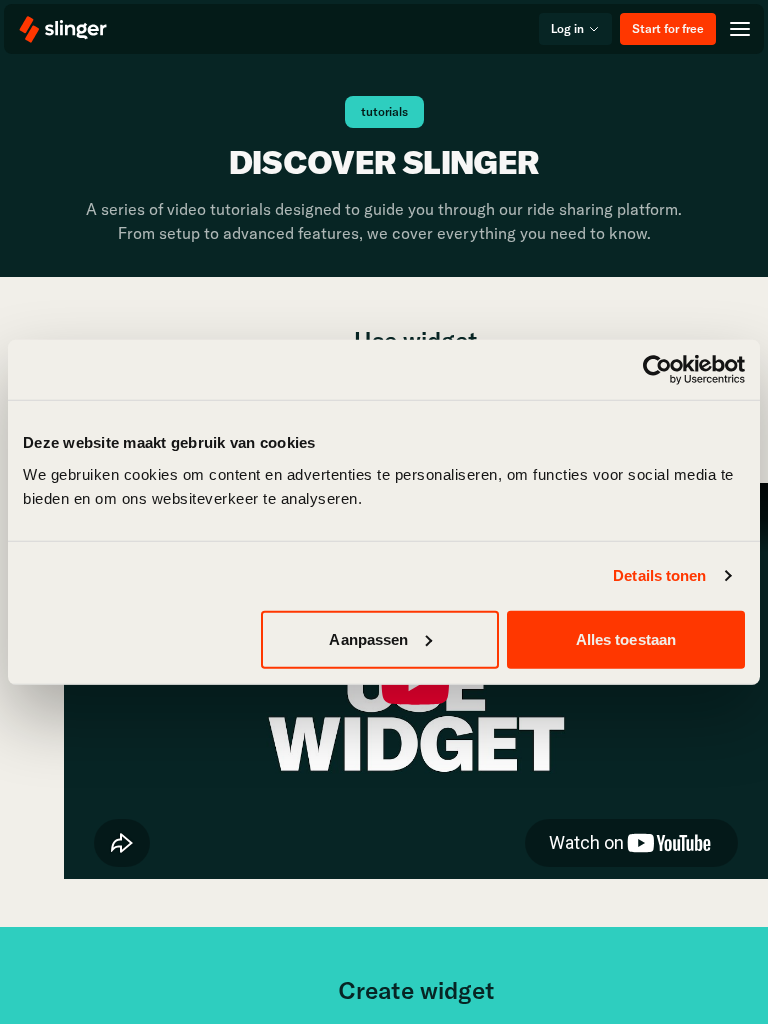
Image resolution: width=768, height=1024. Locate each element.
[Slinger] (65, 29)
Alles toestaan (626, 638)
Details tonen (659, 575)
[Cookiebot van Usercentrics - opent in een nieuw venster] (657, 370)
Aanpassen (368, 638)
